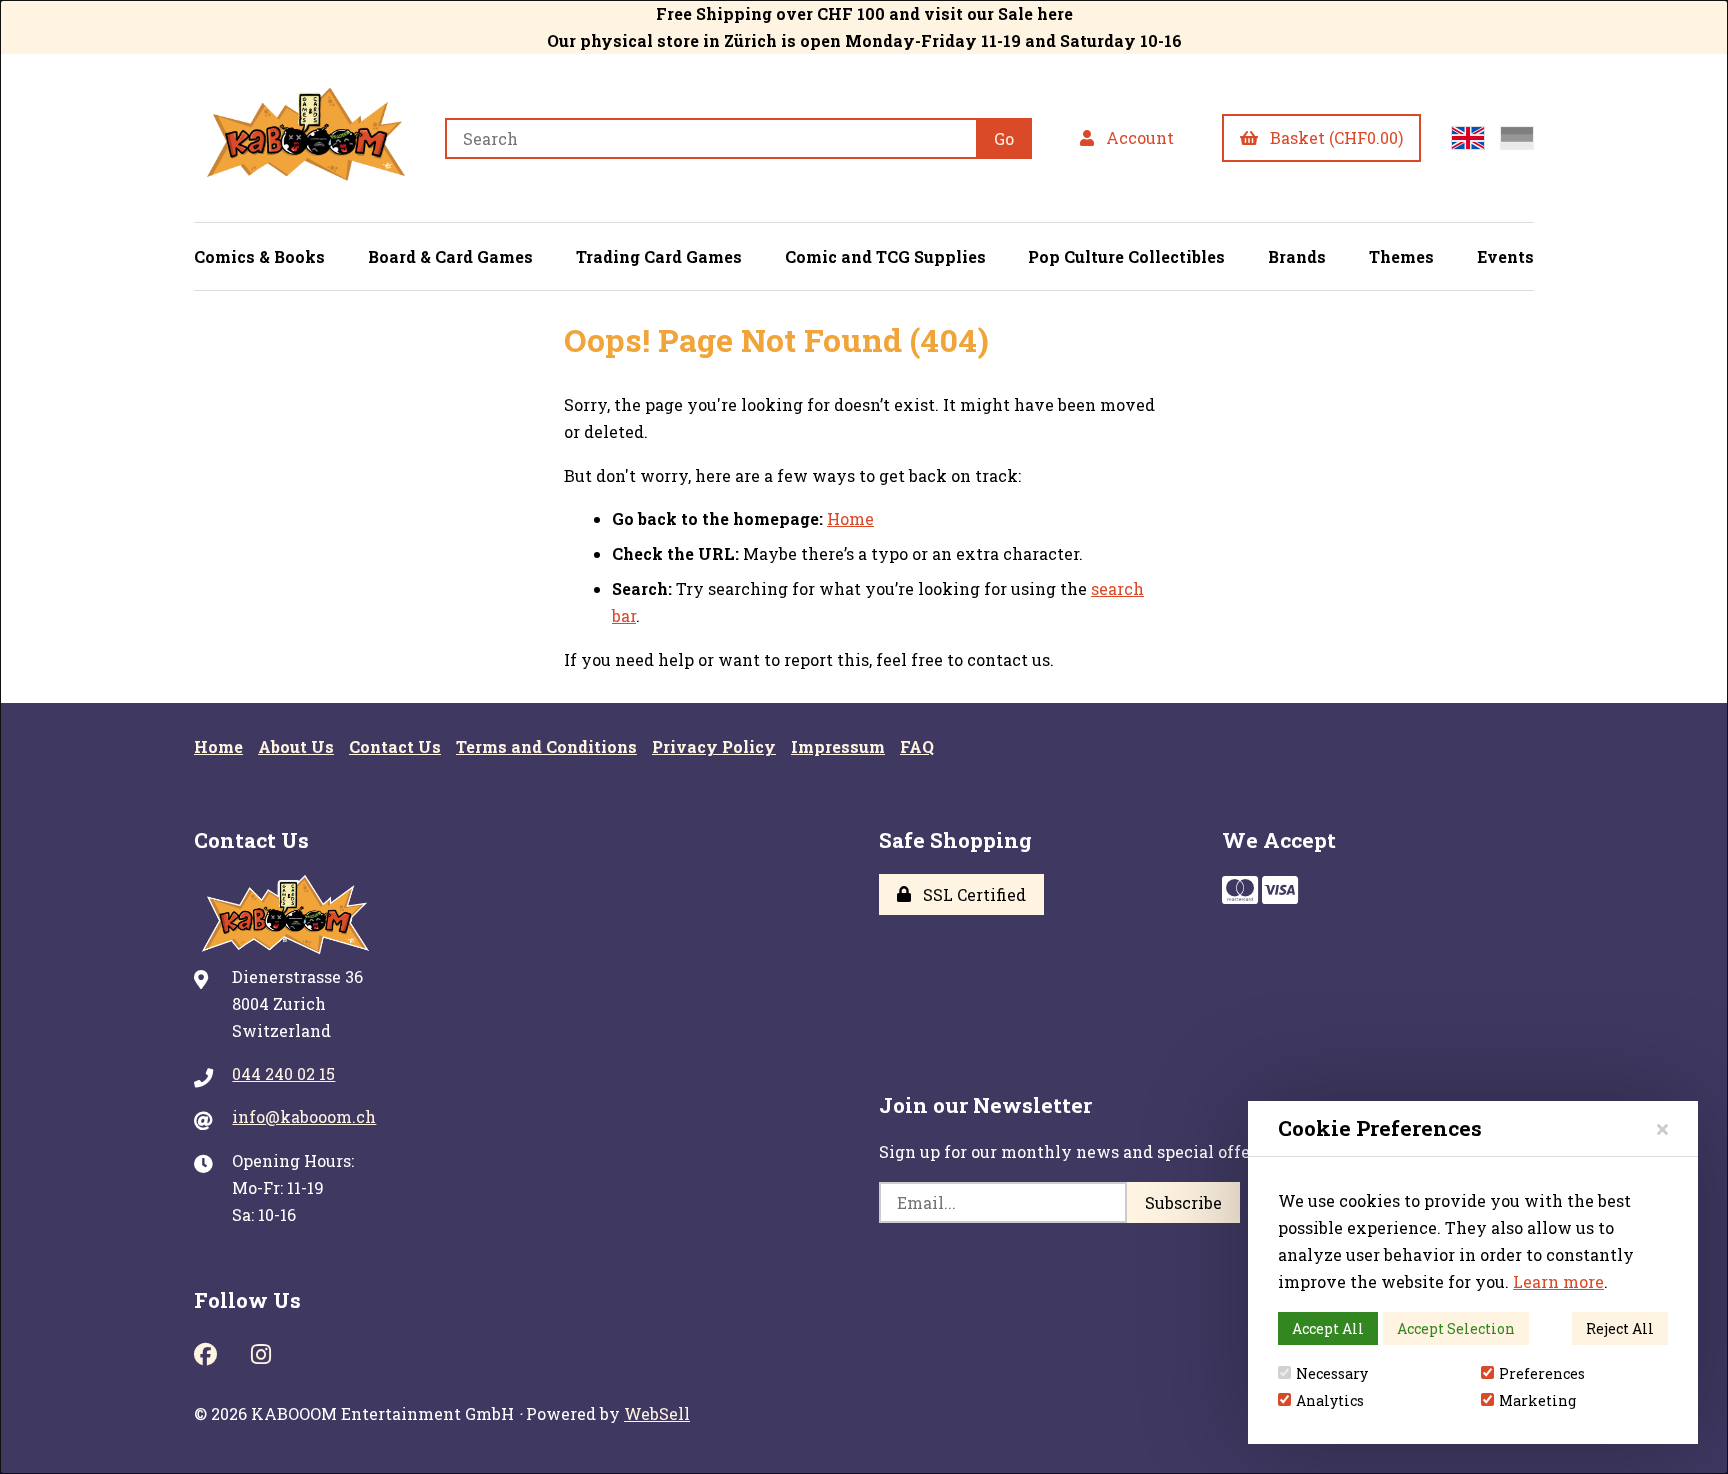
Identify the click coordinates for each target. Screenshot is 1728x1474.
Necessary (1332, 1373)
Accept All (1328, 1328)
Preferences (1542, 1373)
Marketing (1537, 1400)
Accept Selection (1456, 1328)
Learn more (1558, 1281)
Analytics (1330, 1400)
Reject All (1620, 1328)
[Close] (1662, 1128)
